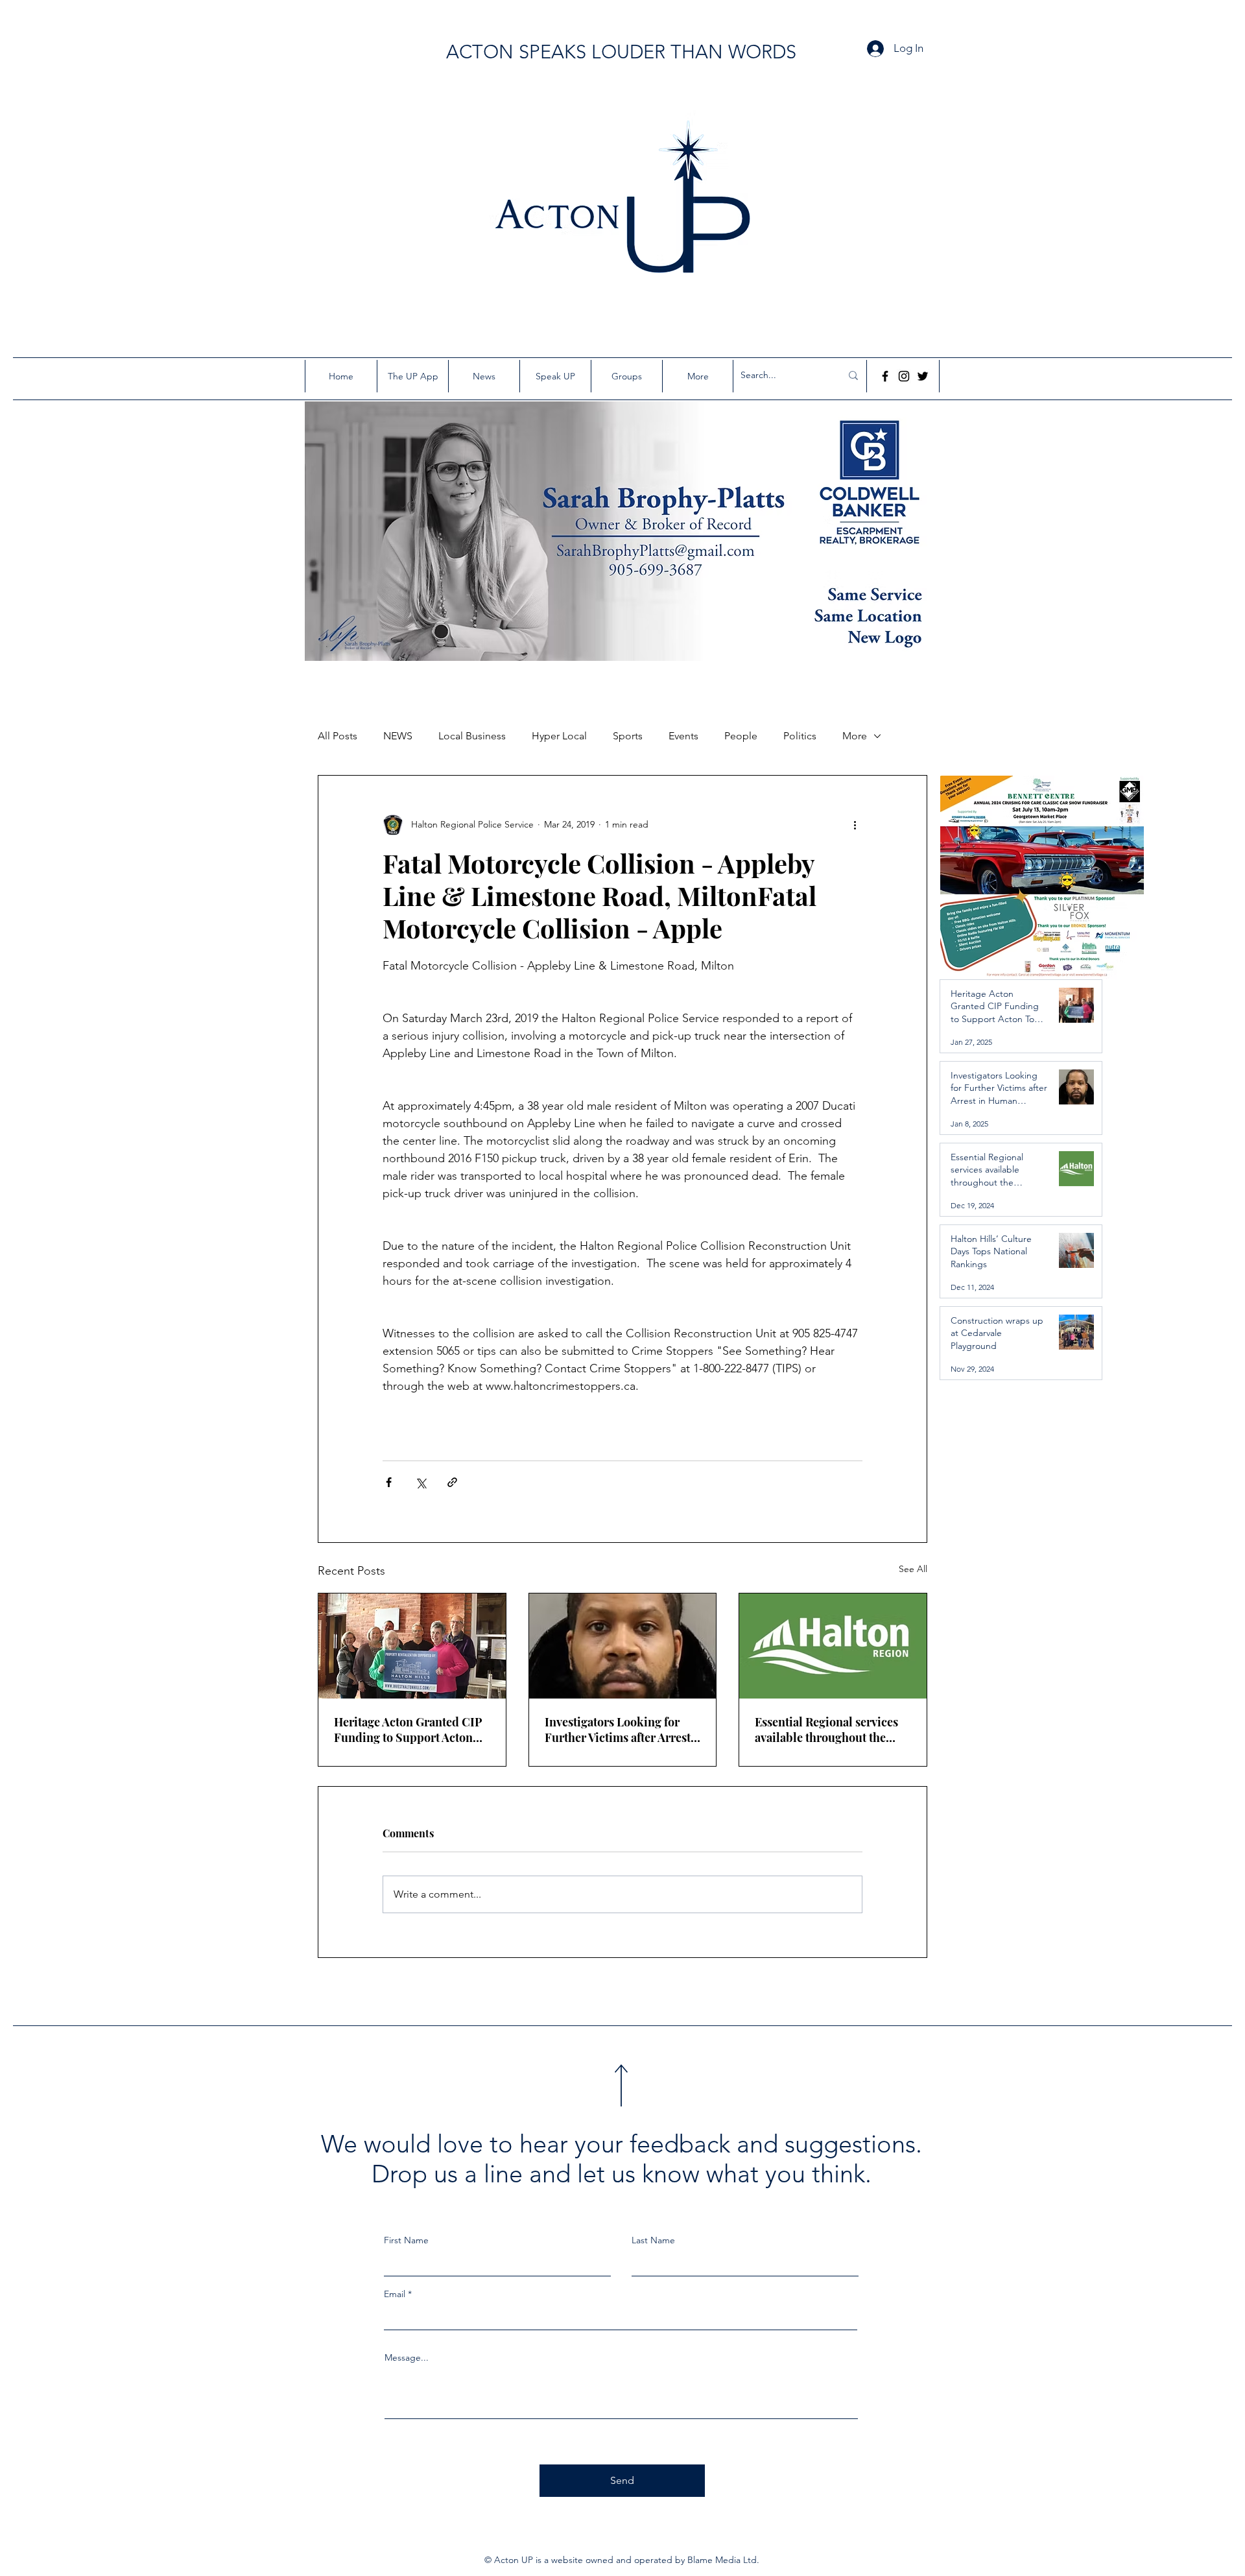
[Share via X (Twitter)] (421, 1482)
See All (913, 1569)
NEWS (398, 736)
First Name (406, 2240)
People (741, 736)
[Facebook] (885, 376)
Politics (800, 736)
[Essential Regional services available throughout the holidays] (833, 1646)
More (855, 736)
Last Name (653, 2240)
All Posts (338, 736)
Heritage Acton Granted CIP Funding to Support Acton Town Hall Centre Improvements (408, 1730)
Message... (407, 2357)
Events (683, 736)
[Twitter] (923, 376)
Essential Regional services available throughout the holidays (826, 1730)
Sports (628, 736)
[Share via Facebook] (389, 1482)
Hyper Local (559, 736)
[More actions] (855, 825)
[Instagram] (904, 376)
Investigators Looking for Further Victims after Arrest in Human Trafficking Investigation (618, 1730)
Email (395, 2294)
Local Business (472, 736)
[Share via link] (452, 1482)
